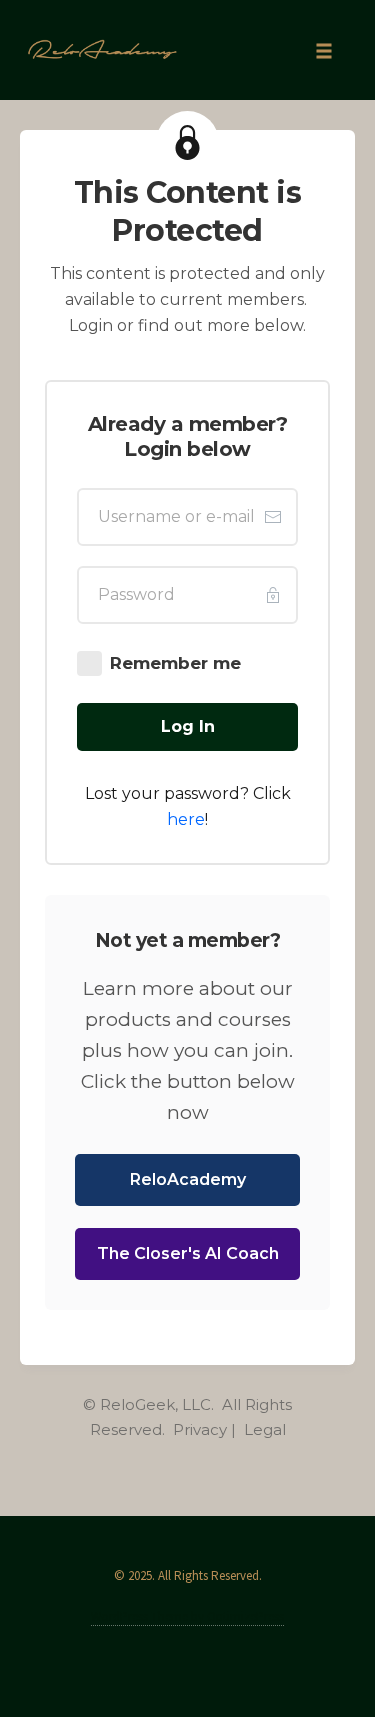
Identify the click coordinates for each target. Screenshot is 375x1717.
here (186, 819)
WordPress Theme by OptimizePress (187, 1616)
